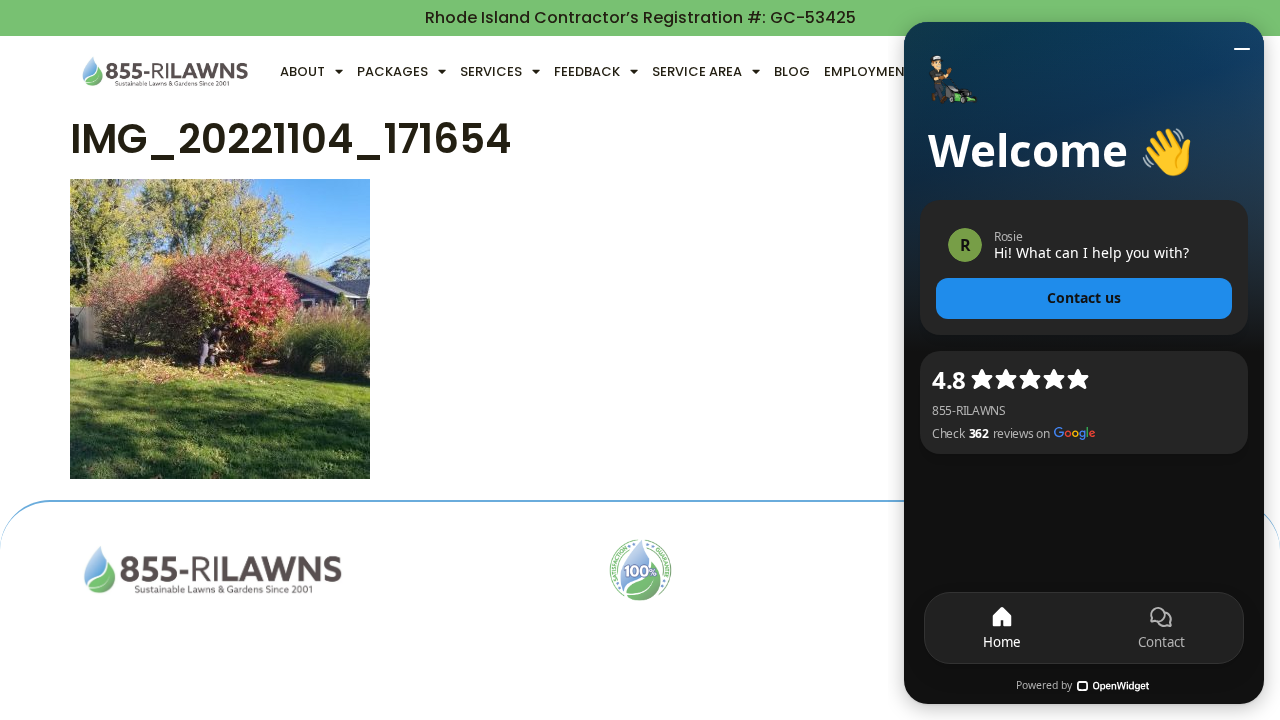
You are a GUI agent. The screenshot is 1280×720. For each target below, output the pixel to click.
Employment (868, 71)
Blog (792, 71)
